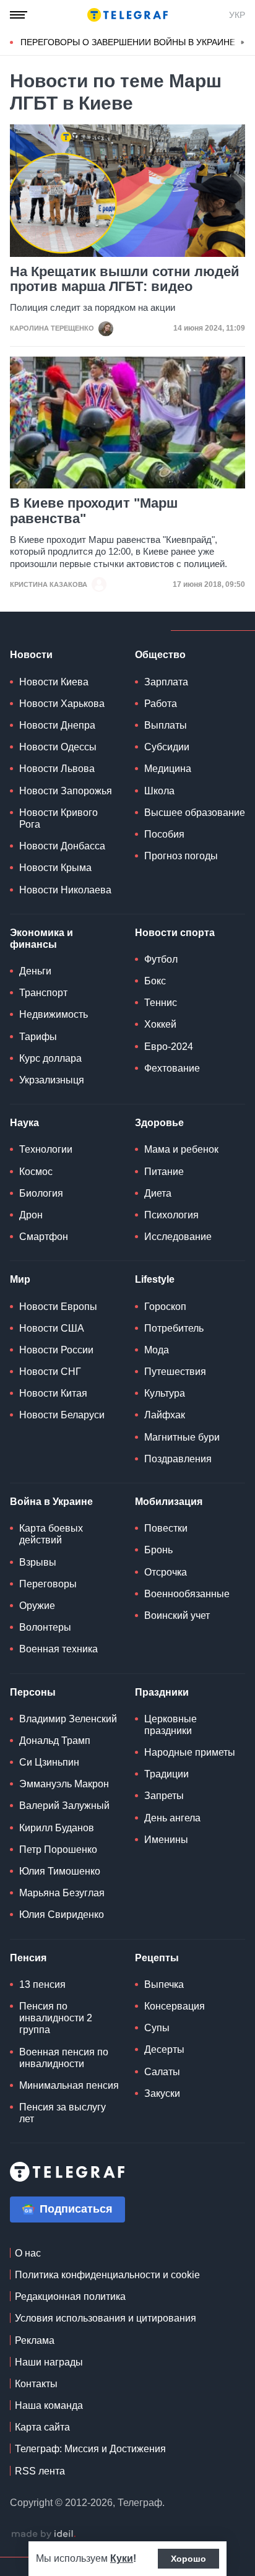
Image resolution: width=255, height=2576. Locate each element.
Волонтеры (45, 1627)
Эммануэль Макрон (64, 1784)
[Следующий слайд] (243, 43)
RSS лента (40, 2471)
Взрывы (38, 1562)
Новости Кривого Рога (58, 818)
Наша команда (49, 2405)
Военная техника (58, 1649)
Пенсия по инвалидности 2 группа (56, 2018)
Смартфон (44, 1237)
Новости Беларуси (62, 1415)
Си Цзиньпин (49, 1762)
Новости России (56, 1350)
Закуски (162, 2093)
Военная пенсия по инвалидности (64, 2058)
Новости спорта (175, 933)
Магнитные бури (182, 1437)
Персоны (33, 1692)
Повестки (166, 1528)
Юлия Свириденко (62, 1915)
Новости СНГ (50, 1372)
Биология (41, 1193)
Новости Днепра (57, 725)
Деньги (35, 971)
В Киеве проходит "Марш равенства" (94, 511)
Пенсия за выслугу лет (63, 2113)
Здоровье (159, 1123)
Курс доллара (50, 1058)
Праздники (162, 1692)
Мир (20, 1279)
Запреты (164, 1796)
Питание (164, 1172)
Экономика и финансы (41, 939)
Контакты (36, 2384)
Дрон (31, 1215)
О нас (28, 2253)
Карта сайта (42, 2427)
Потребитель (174, 1328)
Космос (36, 1172)
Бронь (158, 1550)
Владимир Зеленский (68, 1719)
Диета (158, 1193)
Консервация (175, 2006)
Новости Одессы (58, 747)
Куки (122, 2558)
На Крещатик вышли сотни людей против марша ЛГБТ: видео (125, 279)
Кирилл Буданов (57, 1828)
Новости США (52, 1328)
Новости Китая (53, 1393)
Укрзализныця (52, 1080)
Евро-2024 (169, 1047)
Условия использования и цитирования (106, 2318)
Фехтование (172, 1068)
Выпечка (164, 1984)
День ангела (172, 1818)
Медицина (168, 769)
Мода (157, 1350)
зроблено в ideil (43, 2535)
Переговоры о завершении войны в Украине (128, 42)
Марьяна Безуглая (62, 1893)
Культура (165, 1393)
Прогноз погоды (181, 856)
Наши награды (49, 2362)
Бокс (155, 981)
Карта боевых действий (51, 1534)
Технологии (46, 1149)
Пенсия (28, 1958)
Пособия (164, 834)
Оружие (37, 1606)
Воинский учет (177, 1615)
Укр (237, 15)
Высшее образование (195, 813)
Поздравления (178, 1459)
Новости (31, 655)
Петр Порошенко (58, 1850)
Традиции (166, 1774)
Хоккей (160, 1024)
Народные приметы (190, 1752)
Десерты (164, 2049)
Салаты (162, 2072)
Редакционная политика (70, 2296)
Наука (24, 1123)
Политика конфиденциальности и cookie (107, 2275)
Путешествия (175, 1372)
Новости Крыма (55, 868)
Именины (166, 1840)
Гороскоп (165, 1307)
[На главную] (127, 15)
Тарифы (38, 1037)
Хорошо (188, 2559)
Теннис (161, 1003)
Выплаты (166, 725)
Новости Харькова (62, 704)
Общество (160, 655)
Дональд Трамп (55, 1741)
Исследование (178, 1237)
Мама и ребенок (181, 1149)
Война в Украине (51, 1502)
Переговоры (48, 1584)
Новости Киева (54, 682)
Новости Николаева (65, 890)
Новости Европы (58, 1307)
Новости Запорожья (66, 791)
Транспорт (43, 993)
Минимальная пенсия (69, 2085)
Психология (171, 1215)
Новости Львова (57, 769)
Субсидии (167, 747)
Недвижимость (54, 1014)
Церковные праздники (171, 1725)
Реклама (35, 2340)
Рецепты (157, 1958)
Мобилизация (169, 1502)
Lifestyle (155, 1279)
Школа (159, 791)
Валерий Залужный (64, 1806)
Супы (157, 2028)
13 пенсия (42, 1984)
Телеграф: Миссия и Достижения (90, 2449)
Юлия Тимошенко (60, 1871)
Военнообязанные (187, 1594)
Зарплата (166, 682)
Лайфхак (165, 1415)
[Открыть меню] (19, 15)
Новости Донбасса (62, 846)
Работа (161, 704)
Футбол (161, 959)
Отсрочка (166, 1572)
